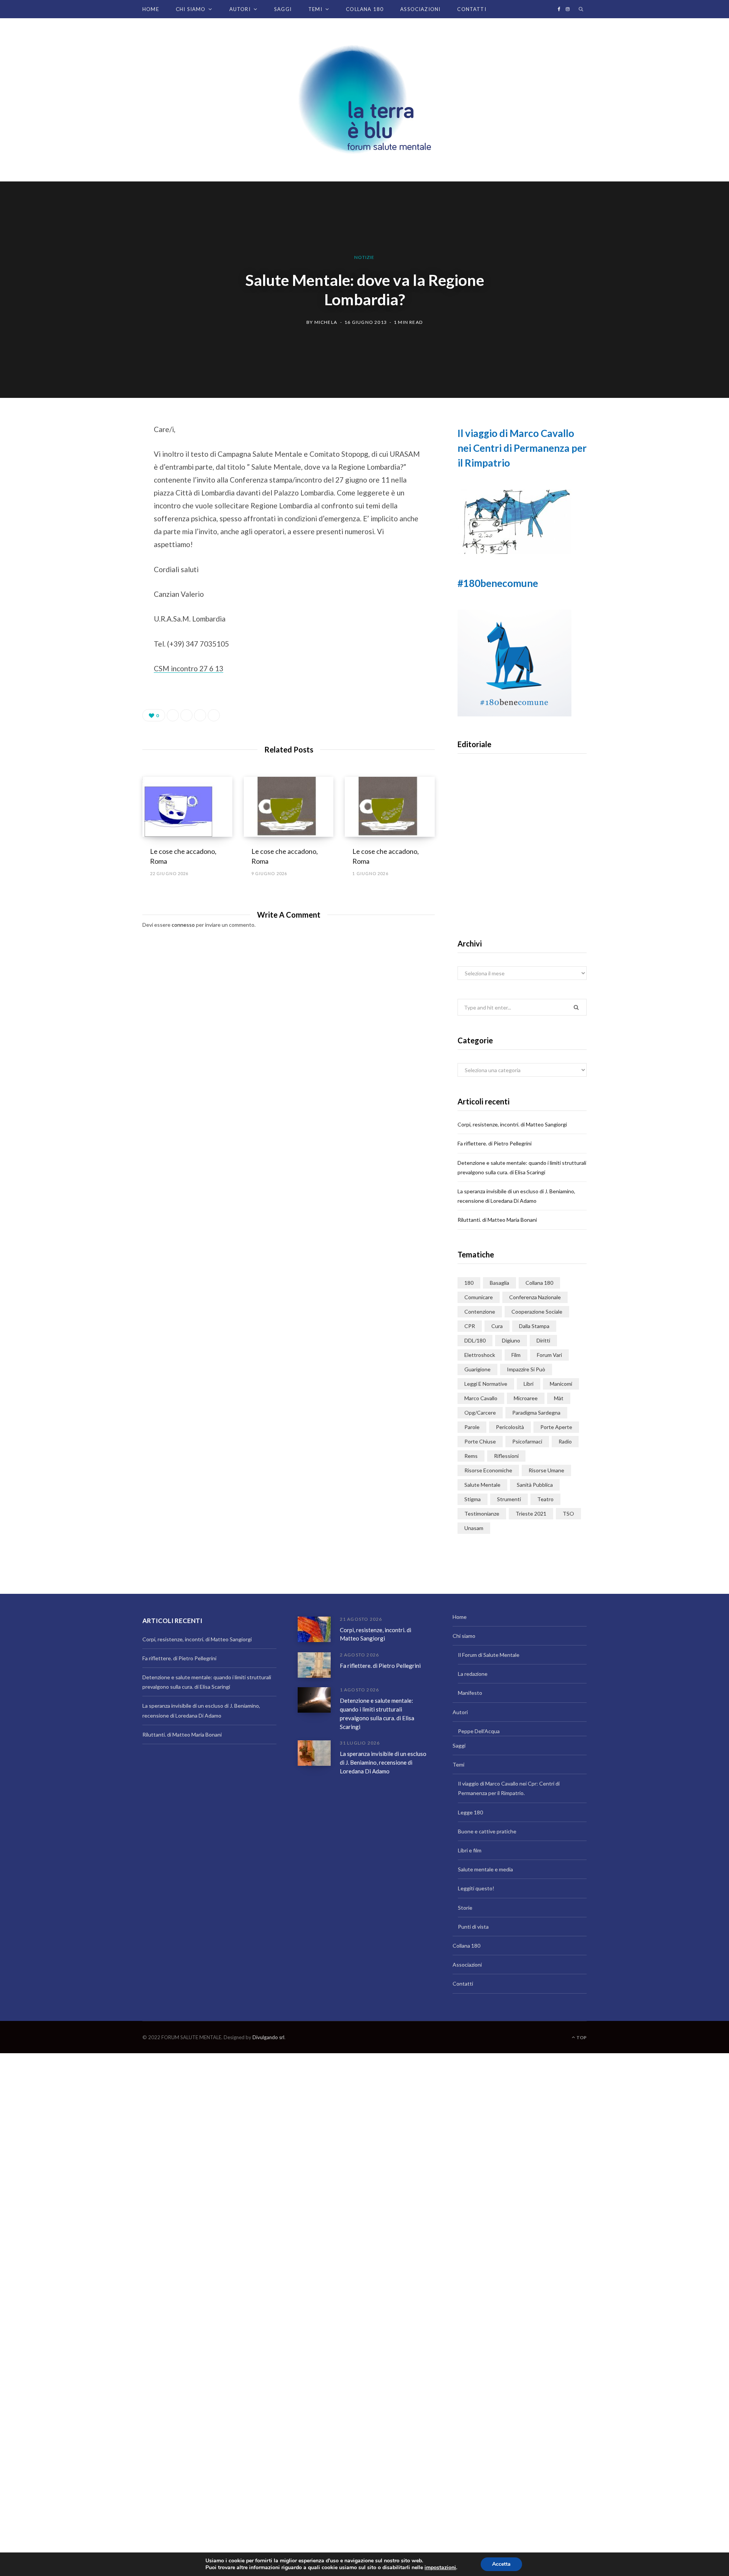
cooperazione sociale (537, 1312)
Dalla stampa (534, 1326)
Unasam (474, 1528)
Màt (559, 1398)
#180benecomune (498, 583)
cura (497, 1326)
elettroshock (480, 1355)
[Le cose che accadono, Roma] (187, 807)
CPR (470, 1326)
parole (472, 1427)
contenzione (480, 1312)
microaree (526, 1398)
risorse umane (546, 1470)
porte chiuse (480, 1441)
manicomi (561, 1384)
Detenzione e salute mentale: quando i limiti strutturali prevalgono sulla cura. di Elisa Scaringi (377, 1713)
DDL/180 (475, 1340)
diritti (543, 1340)
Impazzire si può (526, 1369)
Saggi (283, 9)
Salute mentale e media (485, 1869)
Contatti (472, 9)
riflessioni (506, 1456)
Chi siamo (191, 9)
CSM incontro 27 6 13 (189, 668)
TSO (568, 1514)
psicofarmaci (527, 1441)
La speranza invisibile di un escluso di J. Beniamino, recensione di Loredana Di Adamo (383, 1762)
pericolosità (510, 1427)
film (516, 1355)
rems (471, 1456)
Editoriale (522, 859)
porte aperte (556, 1427)
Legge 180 (470, 1812)
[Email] (105, 511)
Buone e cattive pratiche (487, 1831)
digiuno (511, 1340)
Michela (326, 322)
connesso (183, 925)
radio (565, 1441)
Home (151, 9)
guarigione (477, 1369)
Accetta (501, 2564)
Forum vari (549, 1355)
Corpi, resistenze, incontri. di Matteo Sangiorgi (512, 1124)
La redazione (473, 1674)
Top (581, 2037)
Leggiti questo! (476, 1888)
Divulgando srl (268, 2037)
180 (469, 1283)
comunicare (479, 1297)
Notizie (364, 257)
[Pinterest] (105, 491)
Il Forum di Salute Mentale (489, 1655)
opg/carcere (480, 1413)
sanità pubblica (535, 1485)
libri (529, 1384)
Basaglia (499, 1283)
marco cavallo (481, 1398)
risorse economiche (488, 1470)
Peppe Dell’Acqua (479, 1731)
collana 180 (539, 1283)
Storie (465, 1908)
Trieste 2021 (531, 1514)
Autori (240, 9)
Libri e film (470, 1850)
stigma (473, 1499)
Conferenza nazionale (535, 1297)
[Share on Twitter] (105, 471)
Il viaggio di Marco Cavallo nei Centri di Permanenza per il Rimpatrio (522, 448)
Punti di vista (473, 1927)
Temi (315, 9)
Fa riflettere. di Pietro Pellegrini (495, 1143)
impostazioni (440, 2568)
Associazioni (420, 9)
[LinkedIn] (200, 715)
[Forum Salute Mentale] (364, 100)
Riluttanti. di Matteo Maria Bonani (497, 1220)
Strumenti (509, 1499)
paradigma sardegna (536, 1413)
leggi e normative (486, 1384)
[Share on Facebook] (105, 451)
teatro (545, 1499)
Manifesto (470, 1693)
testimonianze (482, 1514)
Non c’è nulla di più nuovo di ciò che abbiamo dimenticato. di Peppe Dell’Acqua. (522, 883)
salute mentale (482, 1485)
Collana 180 (365, 9)
